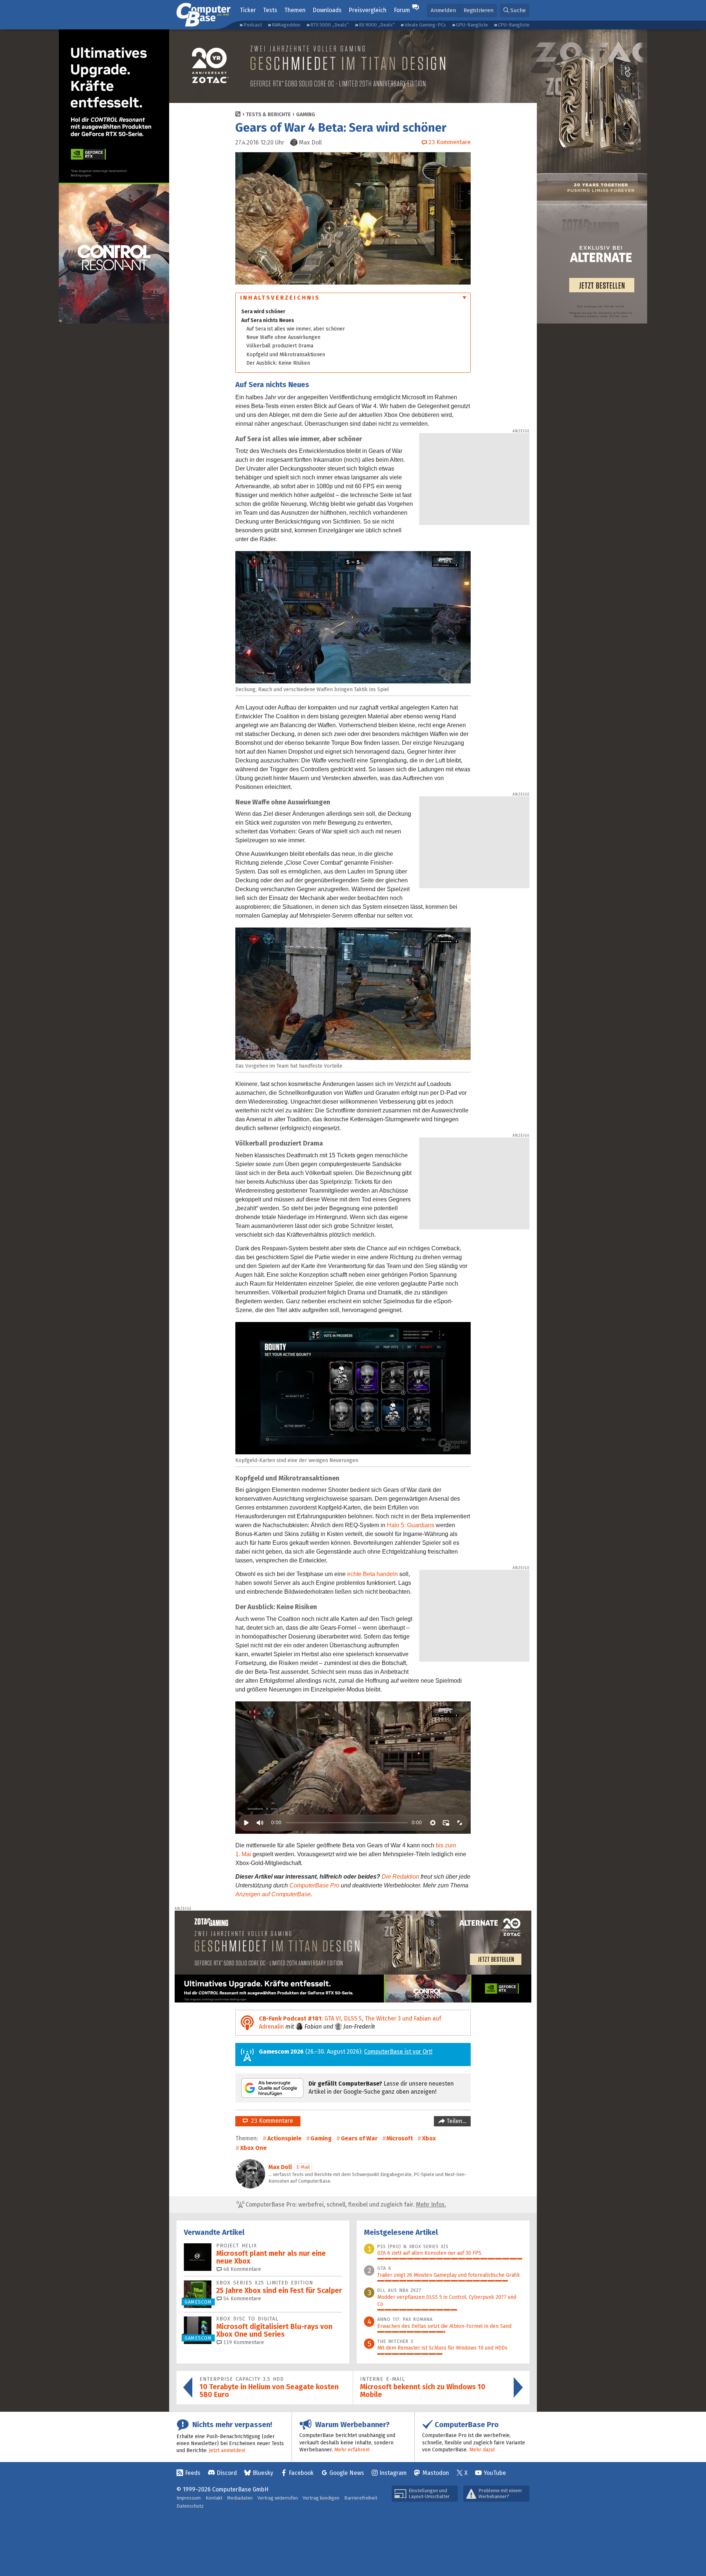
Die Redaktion (400, 1877)
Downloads (327, 10)
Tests (270, 10)
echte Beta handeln (372, 1574)
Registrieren (479, 10)
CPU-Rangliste (514, 25)
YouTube (495, 2473)
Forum (402, 10)
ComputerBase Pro (314, 1885)
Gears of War (359, 2138)
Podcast (253, 25)
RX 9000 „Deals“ (377, 25)
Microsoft (400, 2138)
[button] (515, 10)
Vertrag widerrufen (278, 2498)
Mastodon (436, 2473)
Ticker (248, 10)
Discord (227, 2473)
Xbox (429, 2138)
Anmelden (443, 10)
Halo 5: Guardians (411, 1525)
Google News (347, 2473)
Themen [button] (295, 10)
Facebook (301, 2473)
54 (241, 2299)
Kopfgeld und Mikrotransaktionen (286, 355)
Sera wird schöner (263, 312)
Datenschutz (190, 2506)
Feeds (193, 2473)
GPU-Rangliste (472, 25)
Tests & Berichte (268, 115)
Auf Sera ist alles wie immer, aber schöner (296, 329)
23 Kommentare (270, 2121)
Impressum (189, 2498)
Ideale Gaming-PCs (425, 25)
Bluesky (263, 2473)
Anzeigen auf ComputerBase (273, 1894)
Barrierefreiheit (361, 2498)
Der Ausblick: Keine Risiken (278, 363)
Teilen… (456, 2121)
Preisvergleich (368, 10)
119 (243, 2342)
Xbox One (253, 2148)
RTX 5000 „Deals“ (329, 25)
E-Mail (303, 2167)
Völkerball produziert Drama (280, 346)
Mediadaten (240, 2498)
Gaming (306, 115)
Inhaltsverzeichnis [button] (280, 298)
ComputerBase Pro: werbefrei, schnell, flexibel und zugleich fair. (345, 2205)
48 (241, 2269)
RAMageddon (286, 25)
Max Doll (280, 2167)
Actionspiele (284, 2138)
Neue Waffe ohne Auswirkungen (283, 337)
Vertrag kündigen (321, 2498)
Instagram (393, 2473)
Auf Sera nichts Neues (268, 320)
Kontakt (214, 2498)
